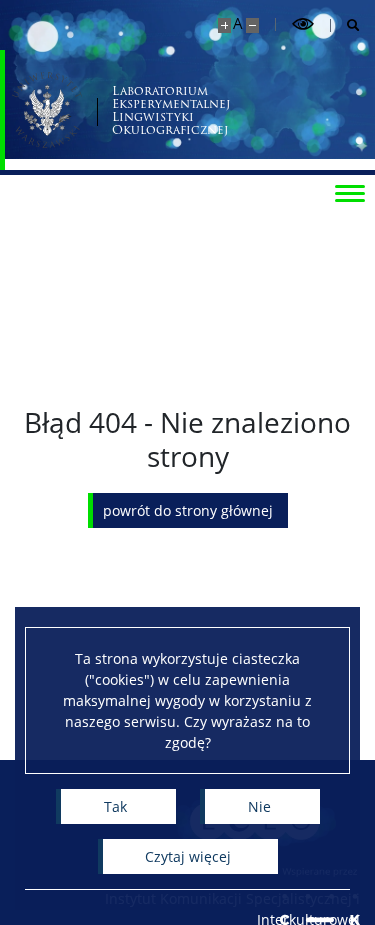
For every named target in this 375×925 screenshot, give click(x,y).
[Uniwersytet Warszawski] (47, 110)
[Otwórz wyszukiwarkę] (345, 25)
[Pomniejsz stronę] (252, 25)
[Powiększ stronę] (224, 25)
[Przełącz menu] (350, 192)
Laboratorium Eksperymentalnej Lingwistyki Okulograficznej (171, 110)
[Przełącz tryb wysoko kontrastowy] (303, 24)
